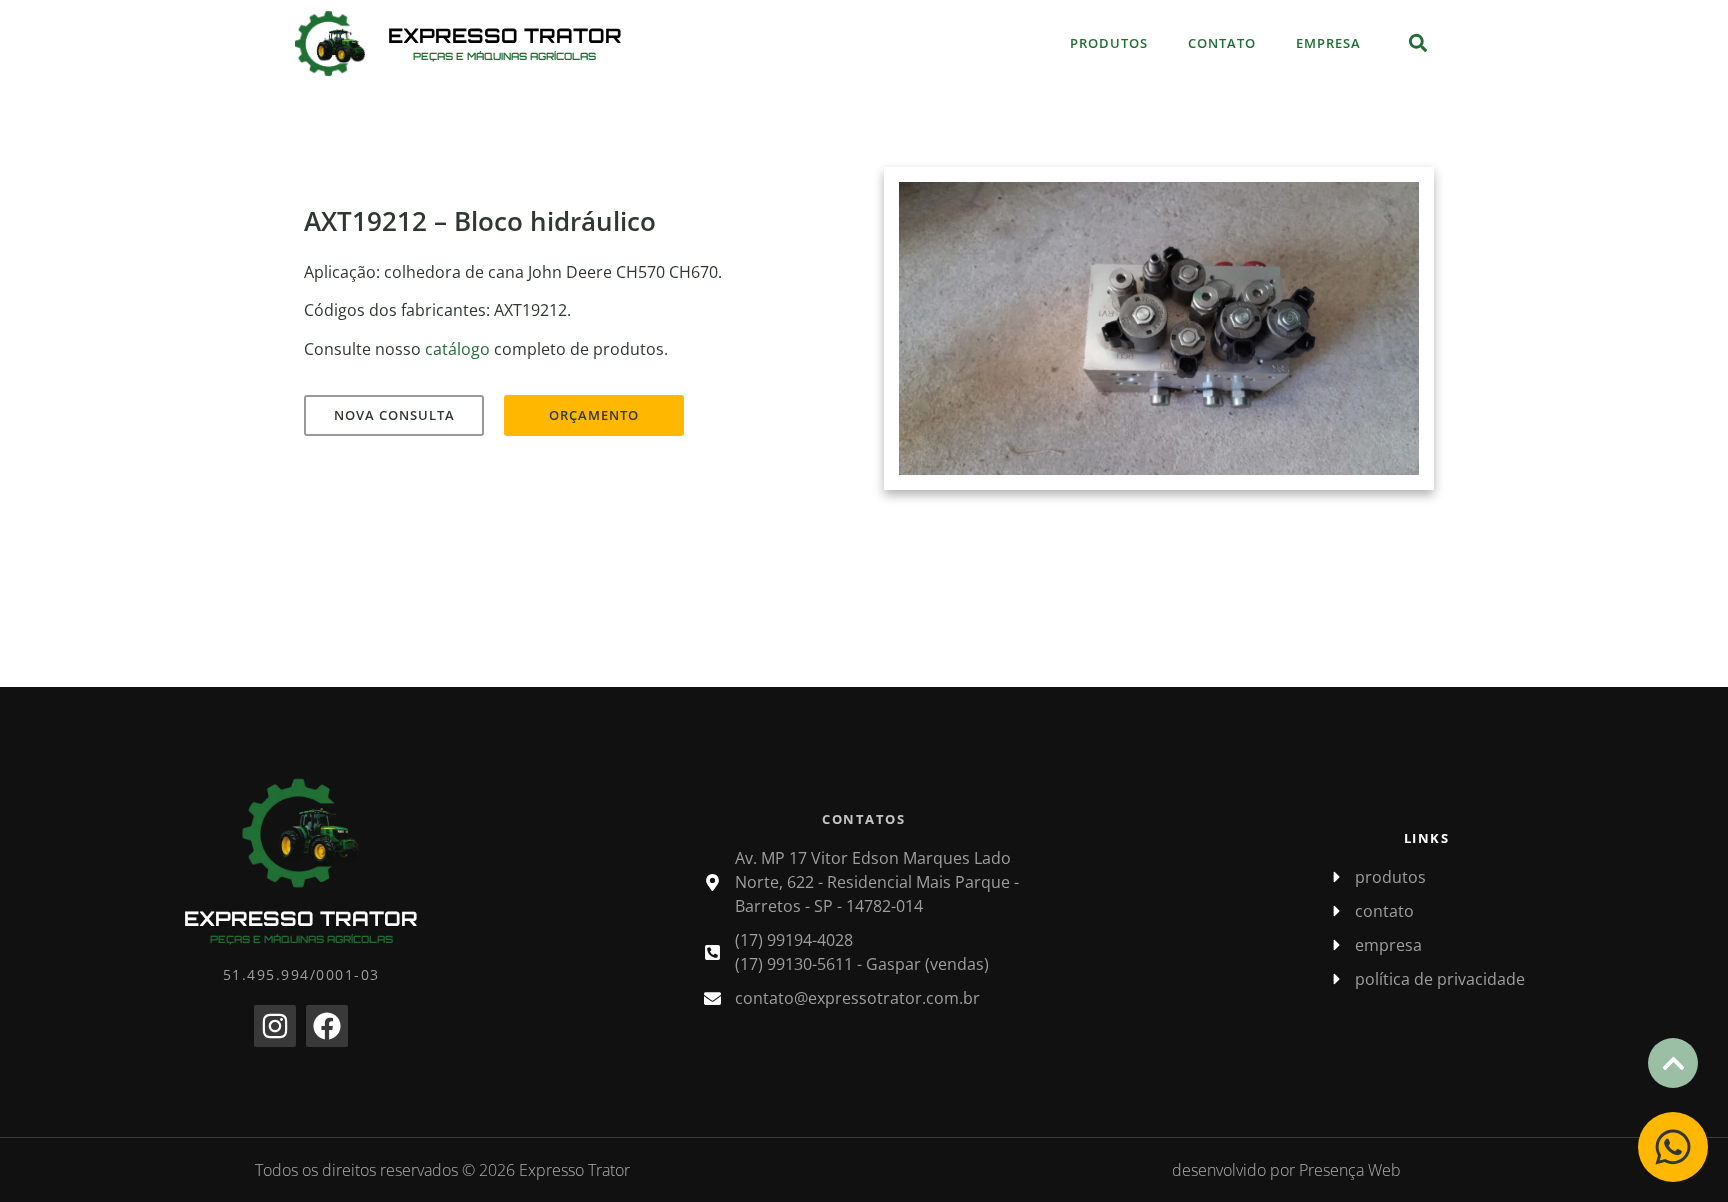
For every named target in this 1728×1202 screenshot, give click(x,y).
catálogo (457, 349)
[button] (1417, 43)
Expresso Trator (505, 35)
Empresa (1328, 43)
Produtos (1109, 43)
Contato (1222, 43)
